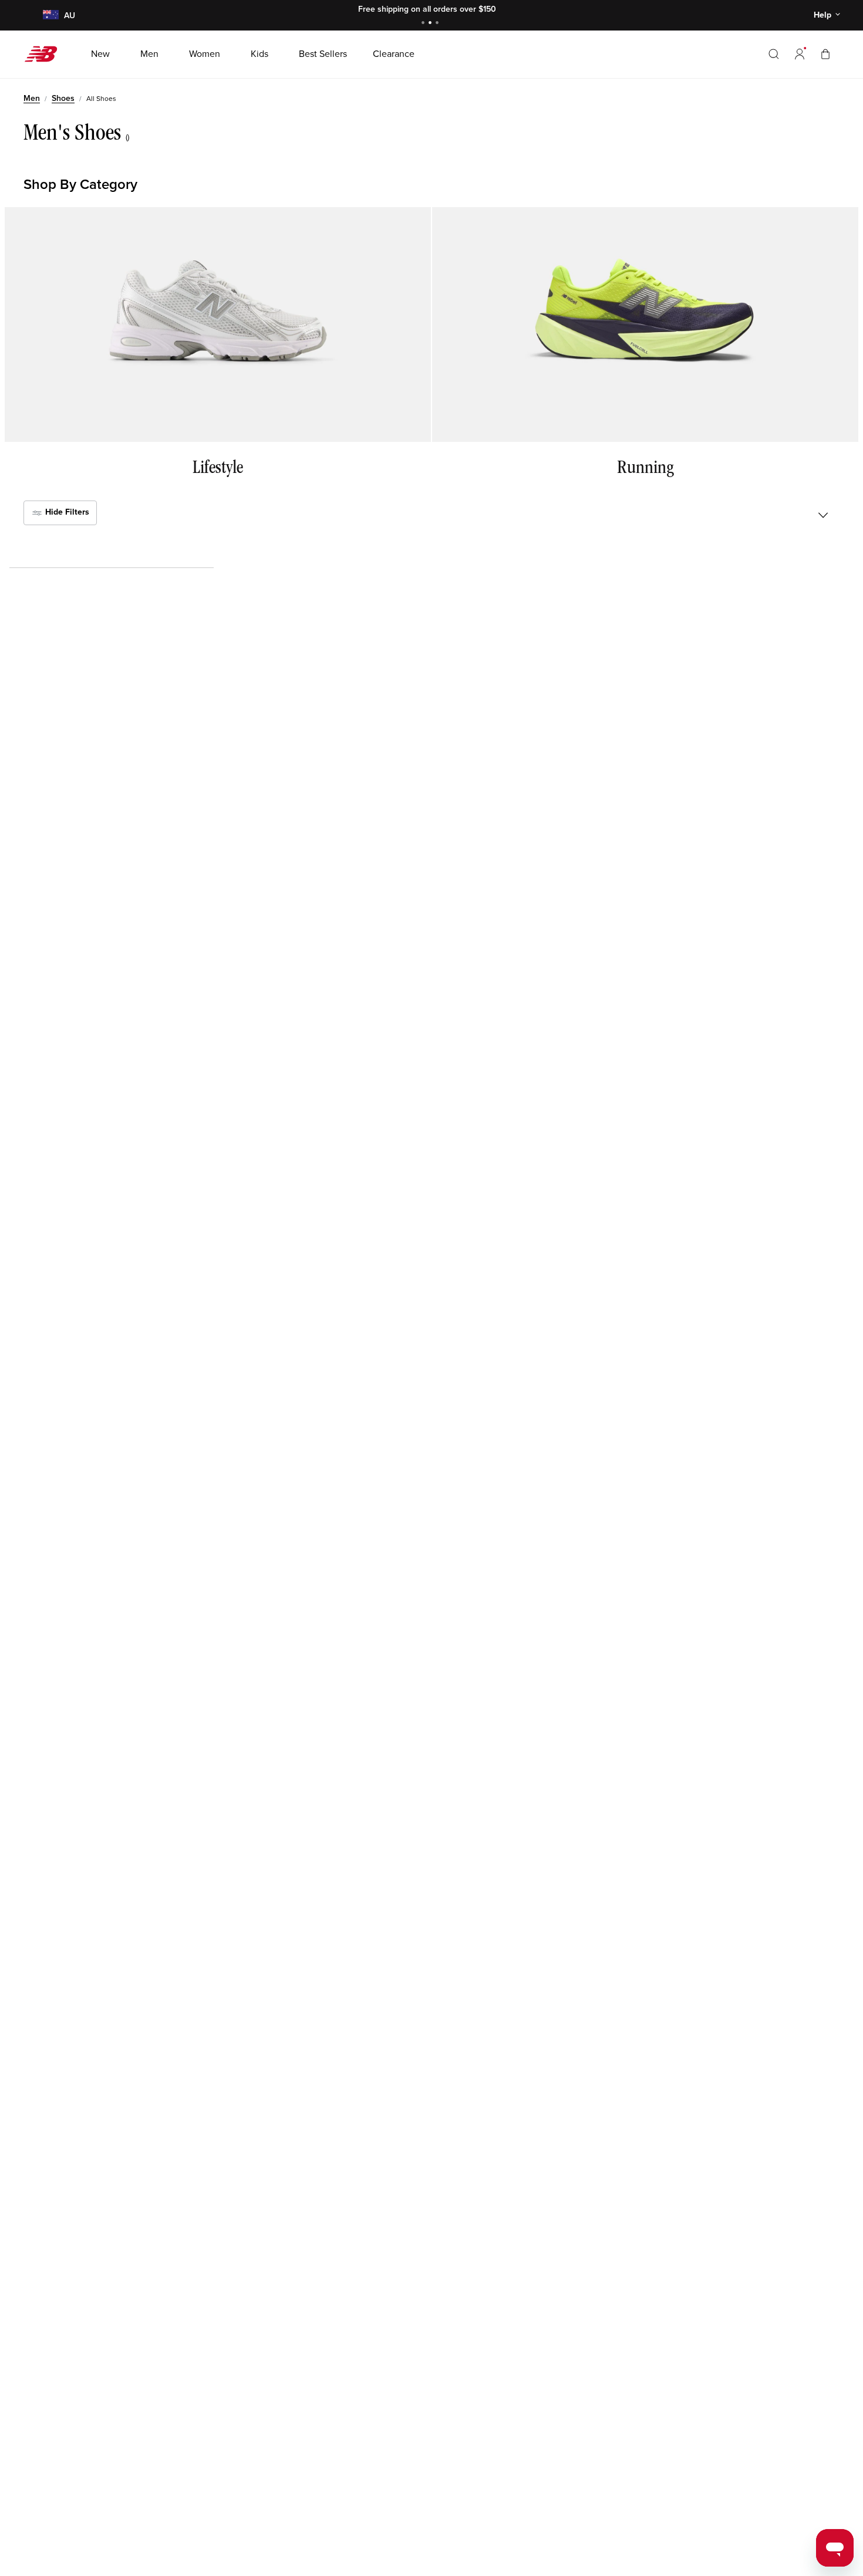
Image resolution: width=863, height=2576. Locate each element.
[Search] (774, 54)
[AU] (50, 16)
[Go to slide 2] (431, 24)
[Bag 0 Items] (825, 54)
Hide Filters (66, 513)
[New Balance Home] (45, 54)
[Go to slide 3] (439, 24)
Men (32, 98)
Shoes (63, 98)
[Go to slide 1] (424, 24)
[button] (800, 54)
